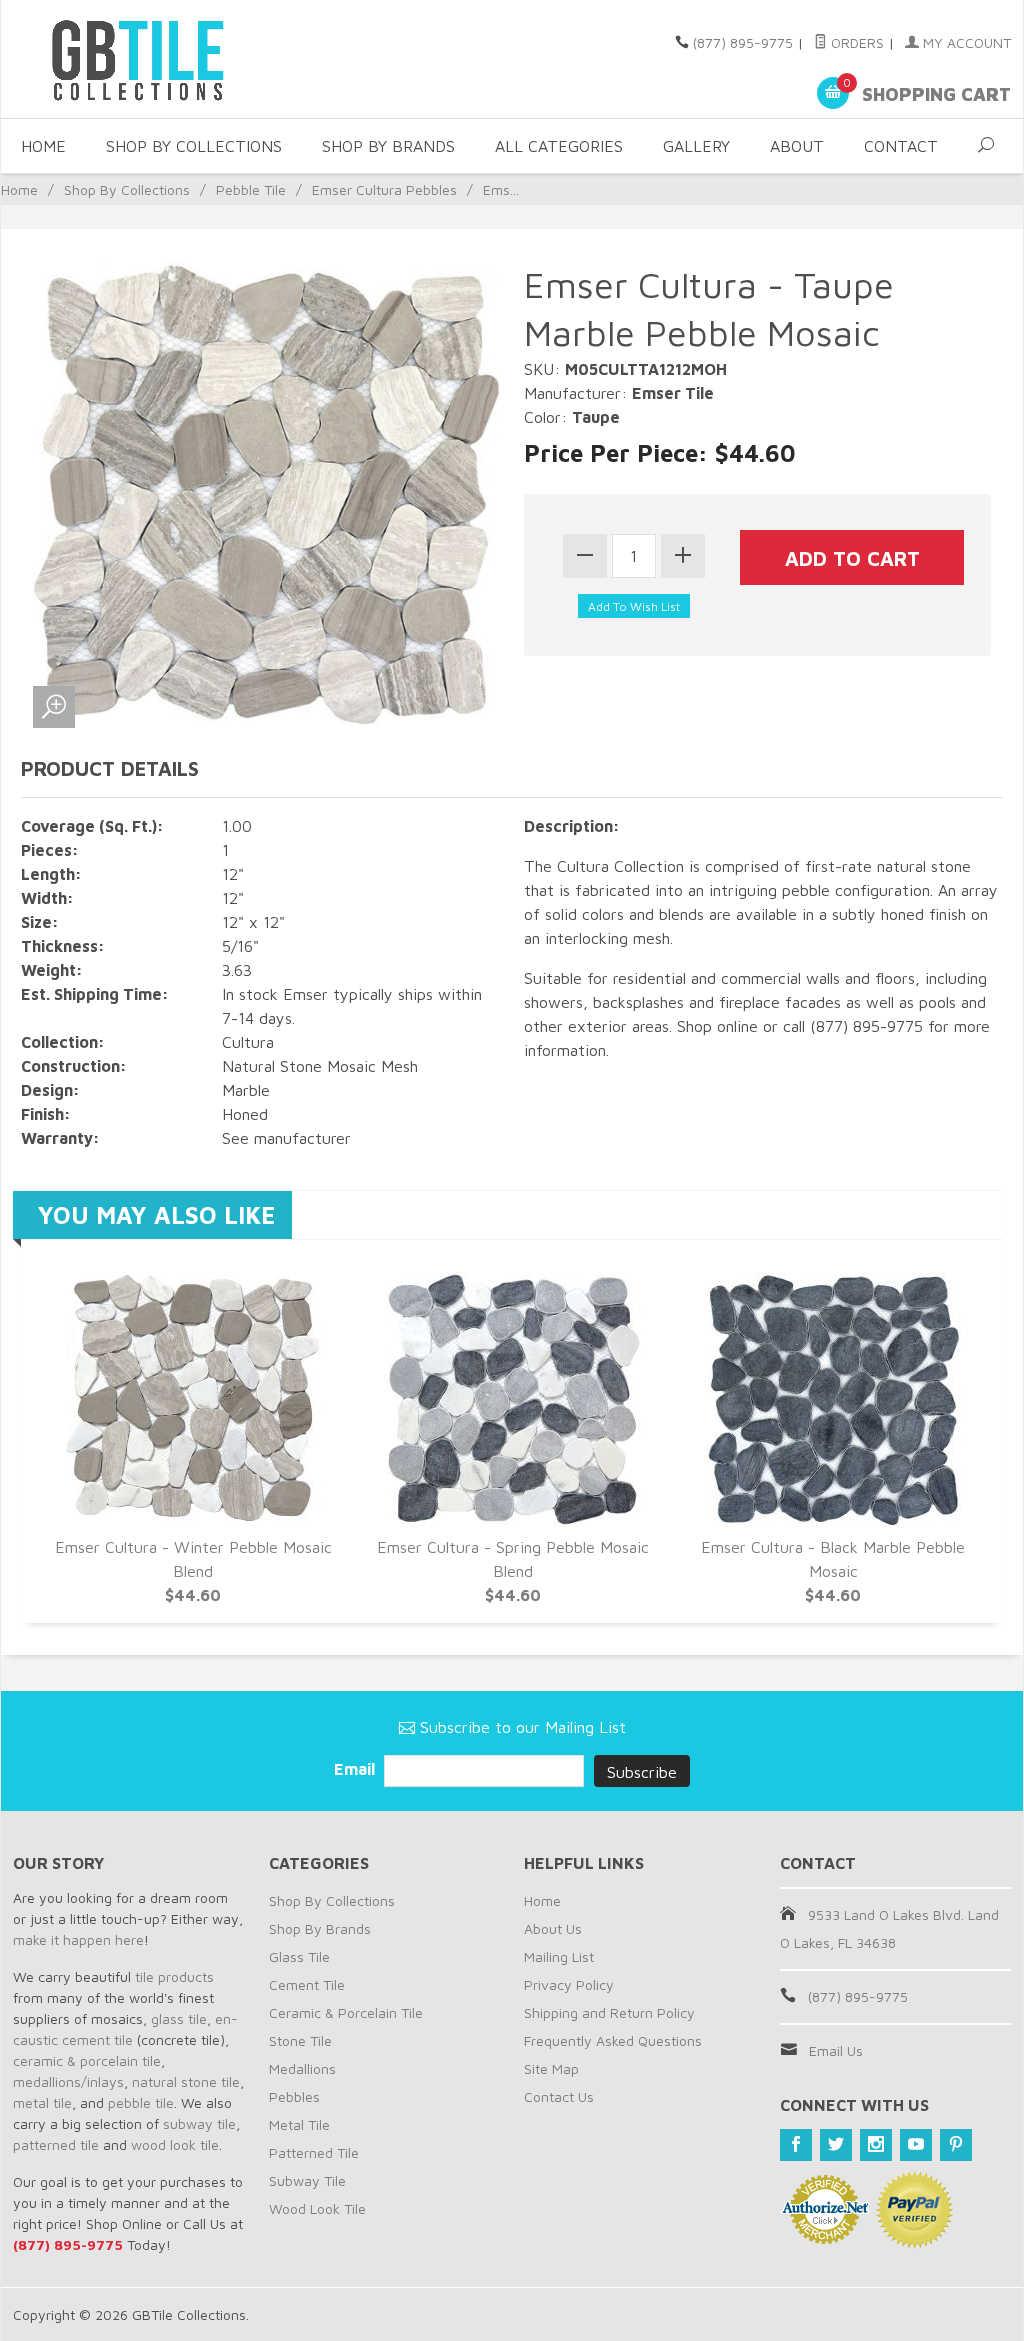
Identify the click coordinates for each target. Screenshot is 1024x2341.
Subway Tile (307, 2180)
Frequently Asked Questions (613, 2040)
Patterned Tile (314, 2152)
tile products (174, 1976)
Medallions (302, 2068)
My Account (965, 42)
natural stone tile (186, 2081)
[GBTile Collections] (171, 59)
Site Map (551, 2068)
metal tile (42, 2102)
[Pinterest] (956, 2145)
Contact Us (559, 2096)
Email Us (836, 2050)
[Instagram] (876, 2145)
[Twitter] (836, 2145)
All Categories (559, 146)
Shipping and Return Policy (609, 2012)
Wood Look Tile (317, 2208)
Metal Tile (299, 2124)
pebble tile (141, 2102)
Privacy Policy (569, 1984)
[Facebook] (796, 2145)
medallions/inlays (68, 2081)
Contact (901, 146)
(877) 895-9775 (743, 42)
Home (43, 146)
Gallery (696, 146)
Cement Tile (307, 1984)
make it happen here (78, 1939)
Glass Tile (299, 1956)
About (797, 146)
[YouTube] (916, 2145)
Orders (855, 42)
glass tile (179, 2018)
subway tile (199, 2123)
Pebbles (294, 2096)
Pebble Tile (251, 189)
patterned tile (56, 2144)
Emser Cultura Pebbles (384, 189)
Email (356, 1769)
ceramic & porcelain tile (87, 2060)
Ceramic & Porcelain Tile (346, 2012)
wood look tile (175, 2144)
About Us (553, 1928)
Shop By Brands (388, 146)
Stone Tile (300, 2040)
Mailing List (559, 1956)
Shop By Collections (194, 146)
